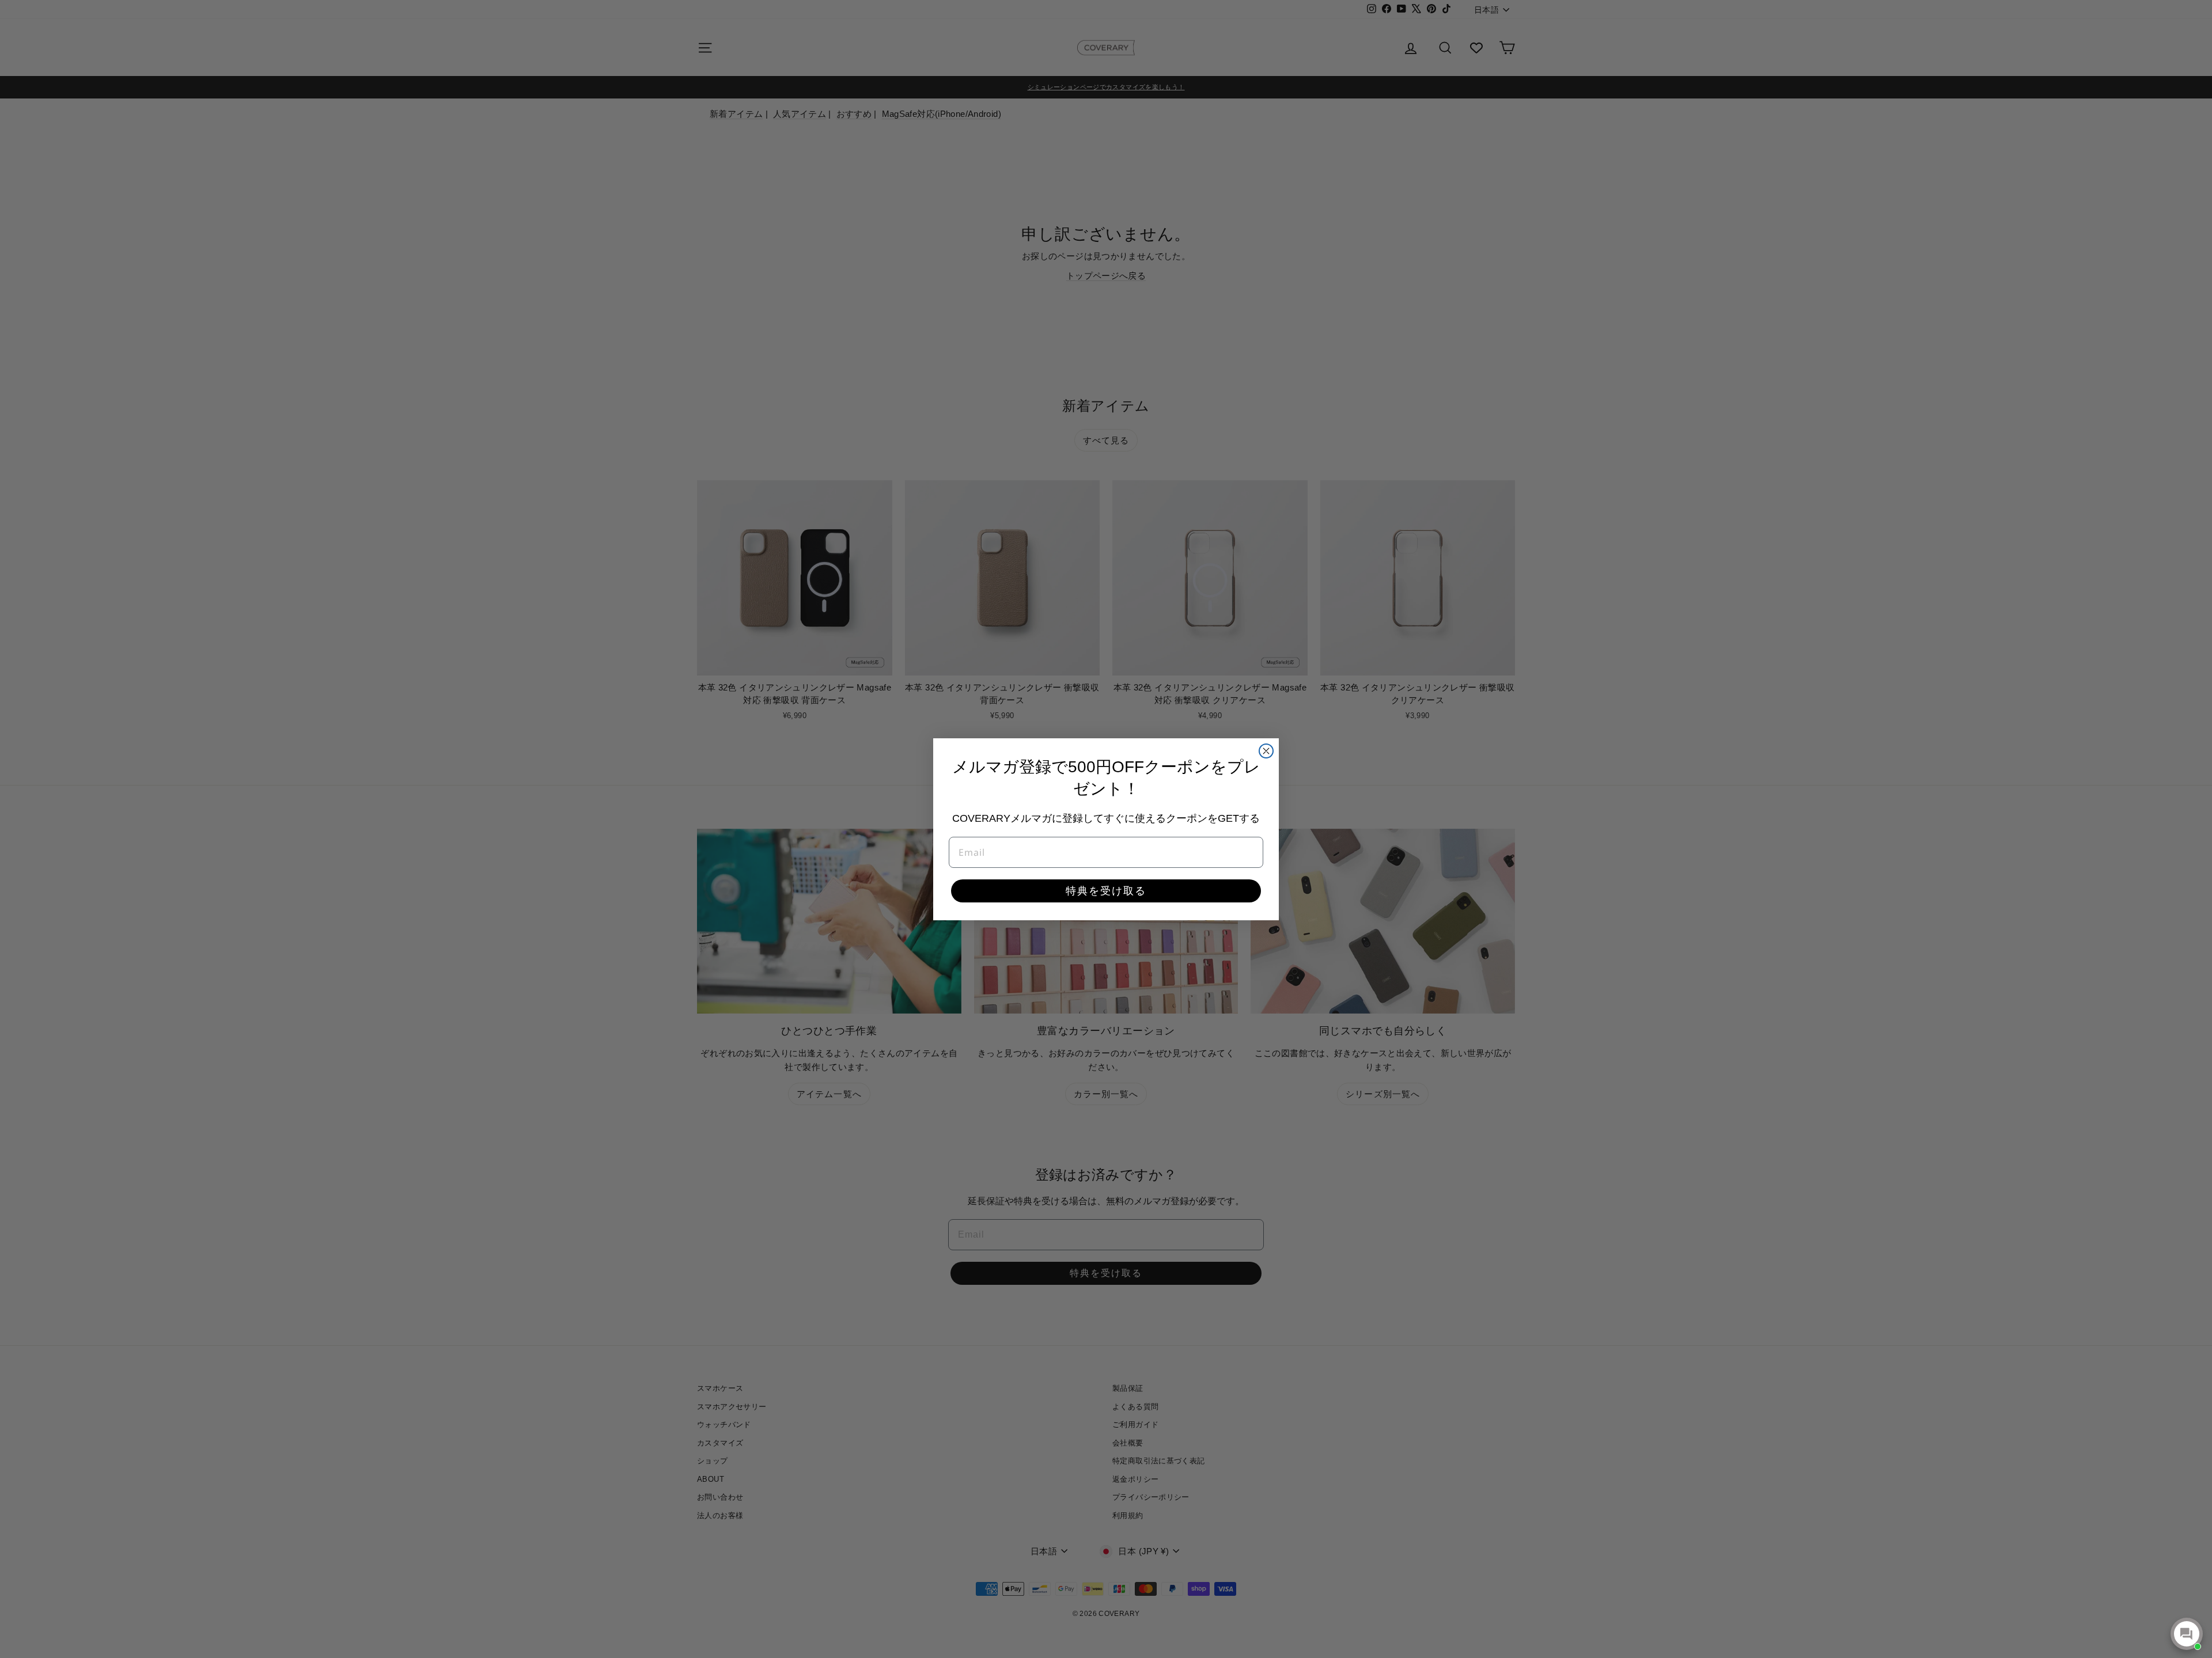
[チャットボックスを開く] (2187, 1634)
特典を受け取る (1106, 891)
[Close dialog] (1266, 751)
